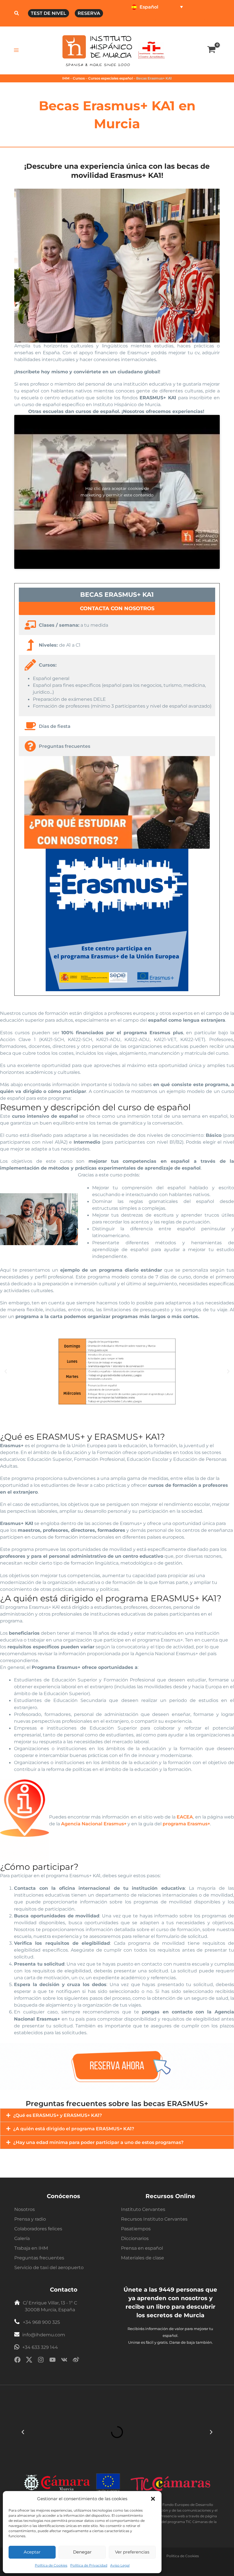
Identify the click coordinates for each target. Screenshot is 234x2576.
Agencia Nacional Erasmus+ (94, 1824)
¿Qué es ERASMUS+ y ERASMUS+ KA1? (58, 2115)
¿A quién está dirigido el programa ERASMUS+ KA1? (74, 2129)
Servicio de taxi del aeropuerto (49, 2268)
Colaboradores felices (38, 2229)
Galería (22, 2238)
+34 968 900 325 (41, 2322)
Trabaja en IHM (31, 2248)
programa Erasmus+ (186, 1824)
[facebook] (17, 2361)
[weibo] (76, 2361)
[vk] (64, 2361)
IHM (66, 78)
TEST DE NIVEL (49, 13)
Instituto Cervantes (143, 2209)
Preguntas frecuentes (39, 2258)
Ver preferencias (132, 2552)
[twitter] (29, 2361)
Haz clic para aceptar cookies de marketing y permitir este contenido (117, 492)
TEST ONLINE (144, 20)
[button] (153, 2499)
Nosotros (25, 2209)
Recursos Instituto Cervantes (154, 2219)
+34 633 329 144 (40, 2347)
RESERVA (89, 13)
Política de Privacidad (89, 2565)
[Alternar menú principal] (16, 50)
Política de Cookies (51, 2565)
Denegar (82, 2552)
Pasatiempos (136, 2229)
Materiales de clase (143, 2258)
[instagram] (41, 2361)
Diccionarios (135, 2238)
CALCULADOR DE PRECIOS (191, 20)
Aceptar (32, 2552)
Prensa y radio (30, 2219)
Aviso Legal (120, 2565)
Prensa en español (142, 2248)
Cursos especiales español (110, 78)
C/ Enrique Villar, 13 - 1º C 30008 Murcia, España (50, 2306)
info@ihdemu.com (44, 2335)
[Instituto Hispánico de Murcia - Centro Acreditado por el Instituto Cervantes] (151, 50)
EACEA (185, 1817)
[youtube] (53, 2361)
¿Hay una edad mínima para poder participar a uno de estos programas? (98, 2142)
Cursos (79, 78)
